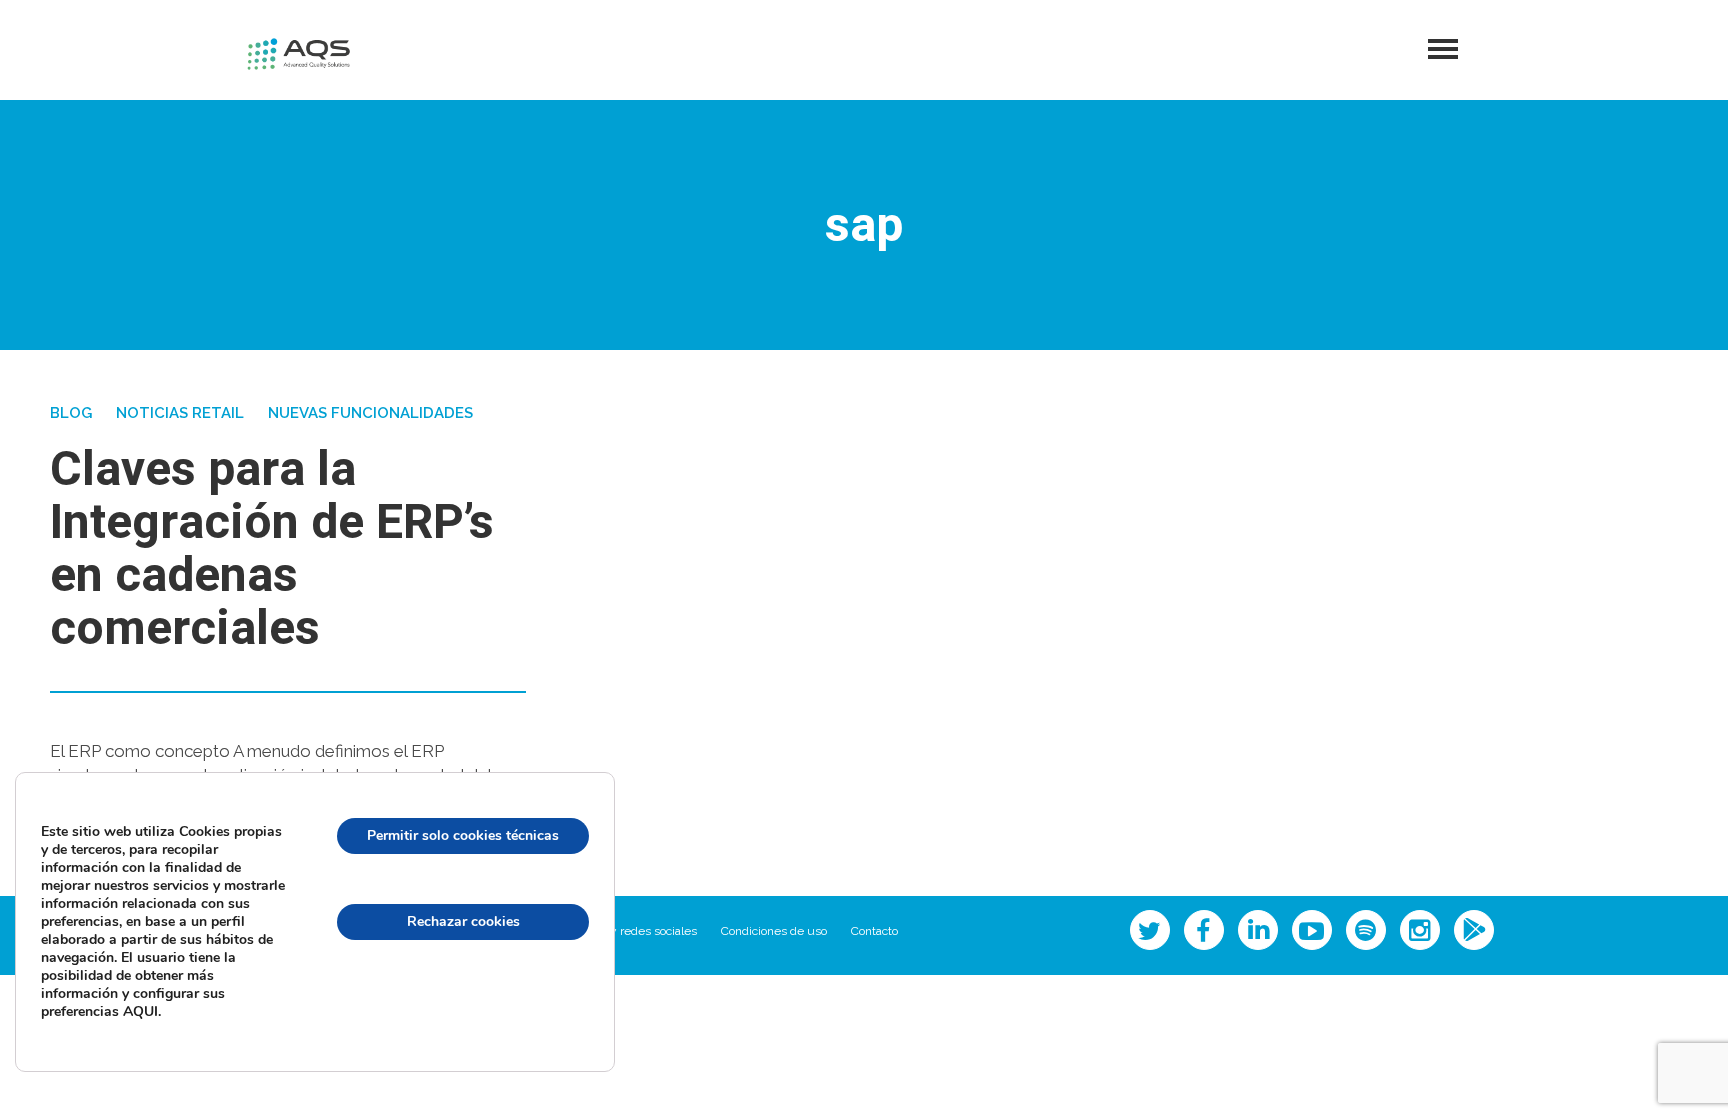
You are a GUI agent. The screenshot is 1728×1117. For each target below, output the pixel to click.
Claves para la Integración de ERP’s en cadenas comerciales (272, 549)
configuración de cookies (463, 1007)
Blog (71, 413)
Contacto (874, 931)
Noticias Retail (180, 413)
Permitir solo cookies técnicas (463, 835)
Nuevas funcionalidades (370, 413)
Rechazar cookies (463, 921)
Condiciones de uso (774, 931)
